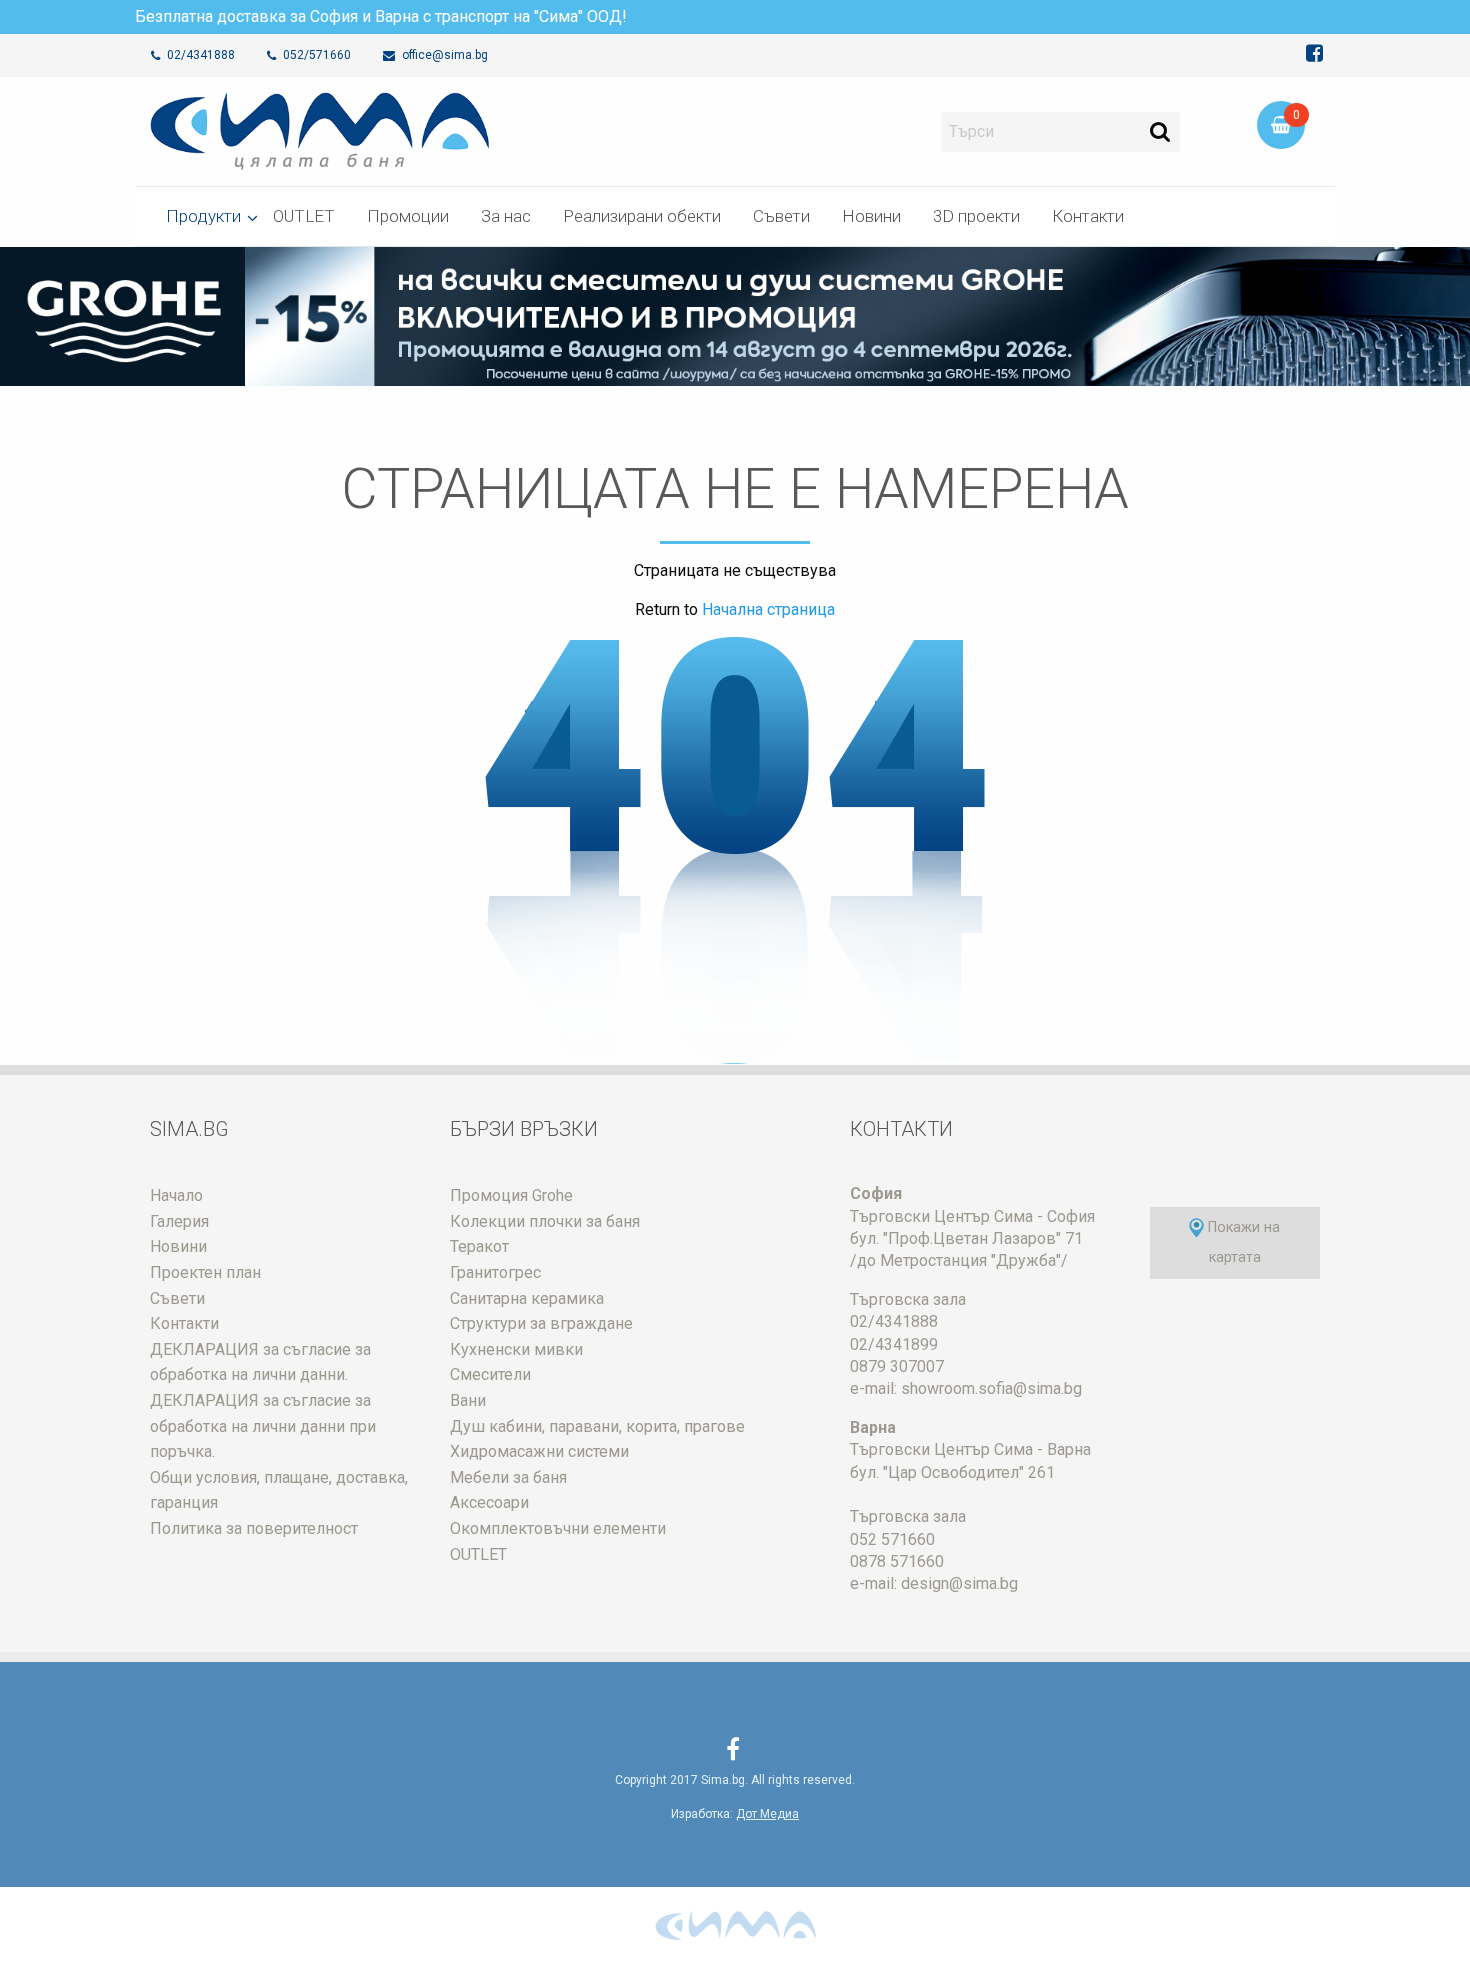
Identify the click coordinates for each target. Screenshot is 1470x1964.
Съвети (781, 216)
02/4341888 (199, 55)
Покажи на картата (1242, 1242)
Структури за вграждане (541, 1323)
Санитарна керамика (527, 1298)
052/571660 (315, 55)
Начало (176, 1195)
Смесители (490, 1374)
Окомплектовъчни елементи (558, 1528)
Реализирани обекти (642, 216)
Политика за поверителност (254, 1528)
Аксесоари (489, 1502)
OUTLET (304, 216)
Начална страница (766, 609)
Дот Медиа (767, 1814)
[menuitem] (203, 216)
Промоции (408, 216)
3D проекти (976, 216)
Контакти (1088, 216)
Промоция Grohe (511, 1195)
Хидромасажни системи (539, 1451)
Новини (871, 216)
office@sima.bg (443, 55)
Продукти (203, 216)
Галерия (179, 1221)
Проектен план (205, 1272)
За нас (506, 216)
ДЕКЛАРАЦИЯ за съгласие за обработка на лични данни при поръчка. (263, 1426)
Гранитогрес (495, 1272)
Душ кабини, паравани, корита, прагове (597, 1426)
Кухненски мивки (516, 1349)
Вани (468, 1400)
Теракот (479, 1246)
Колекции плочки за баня (545, 1221)
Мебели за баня (508, 1477)
